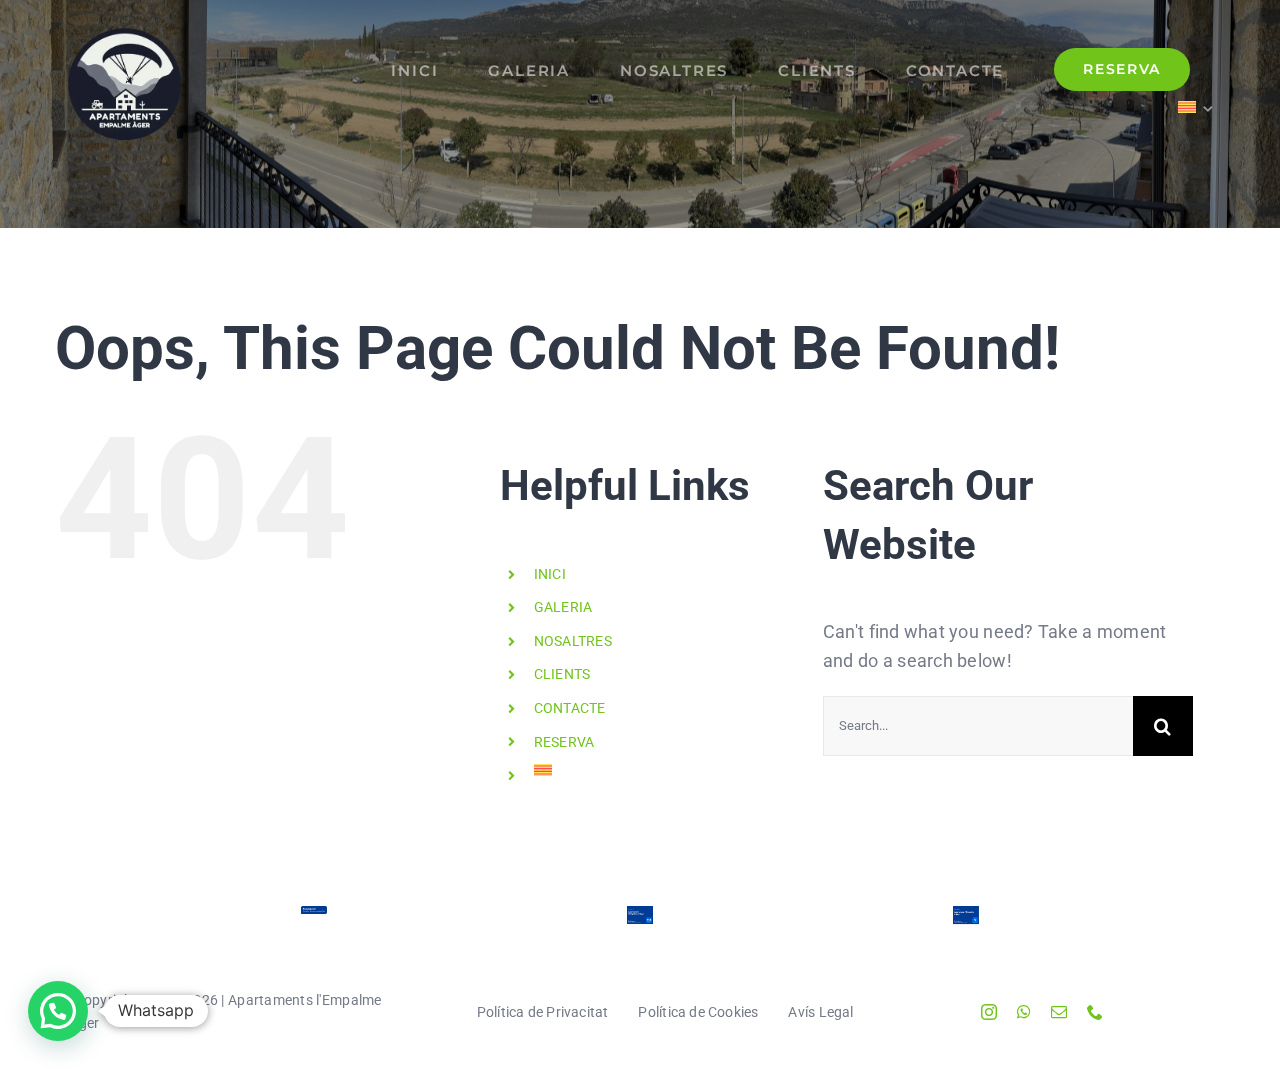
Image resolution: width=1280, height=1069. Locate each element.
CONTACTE (570, 708)
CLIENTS (562, 674)
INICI (550, 574)
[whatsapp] (1024, 1012)
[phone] (1095, 1012)
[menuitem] (1196, 106)
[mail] (1059, 1012)
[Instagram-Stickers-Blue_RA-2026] (314, 916)
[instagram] (989, 1012)
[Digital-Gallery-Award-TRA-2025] (966, 916)
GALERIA (563, 607)
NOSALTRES (573, 641)
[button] (58, 1011)
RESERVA (564, 742)
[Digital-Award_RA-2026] (640, 916)
